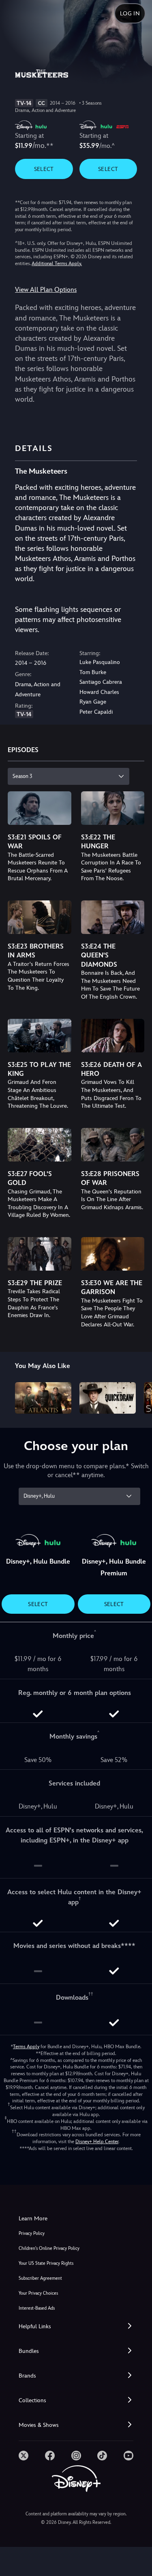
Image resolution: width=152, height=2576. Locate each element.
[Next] (138, 1397)
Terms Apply (26, 2047)
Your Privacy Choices (38, 2293)
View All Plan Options (46, 290)
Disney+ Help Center (97, 2142)
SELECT (44, 169)
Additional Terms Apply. (57, 264)
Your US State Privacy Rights (46, 2263)
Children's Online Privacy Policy (49, 2248)
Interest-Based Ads (37, 2308)
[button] (76, 2326)
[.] (24, 2456)
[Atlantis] (43, 1398)
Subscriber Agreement (40, 2278)
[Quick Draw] (108, 1398)
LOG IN (130, 13)
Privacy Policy (32, 2233)
